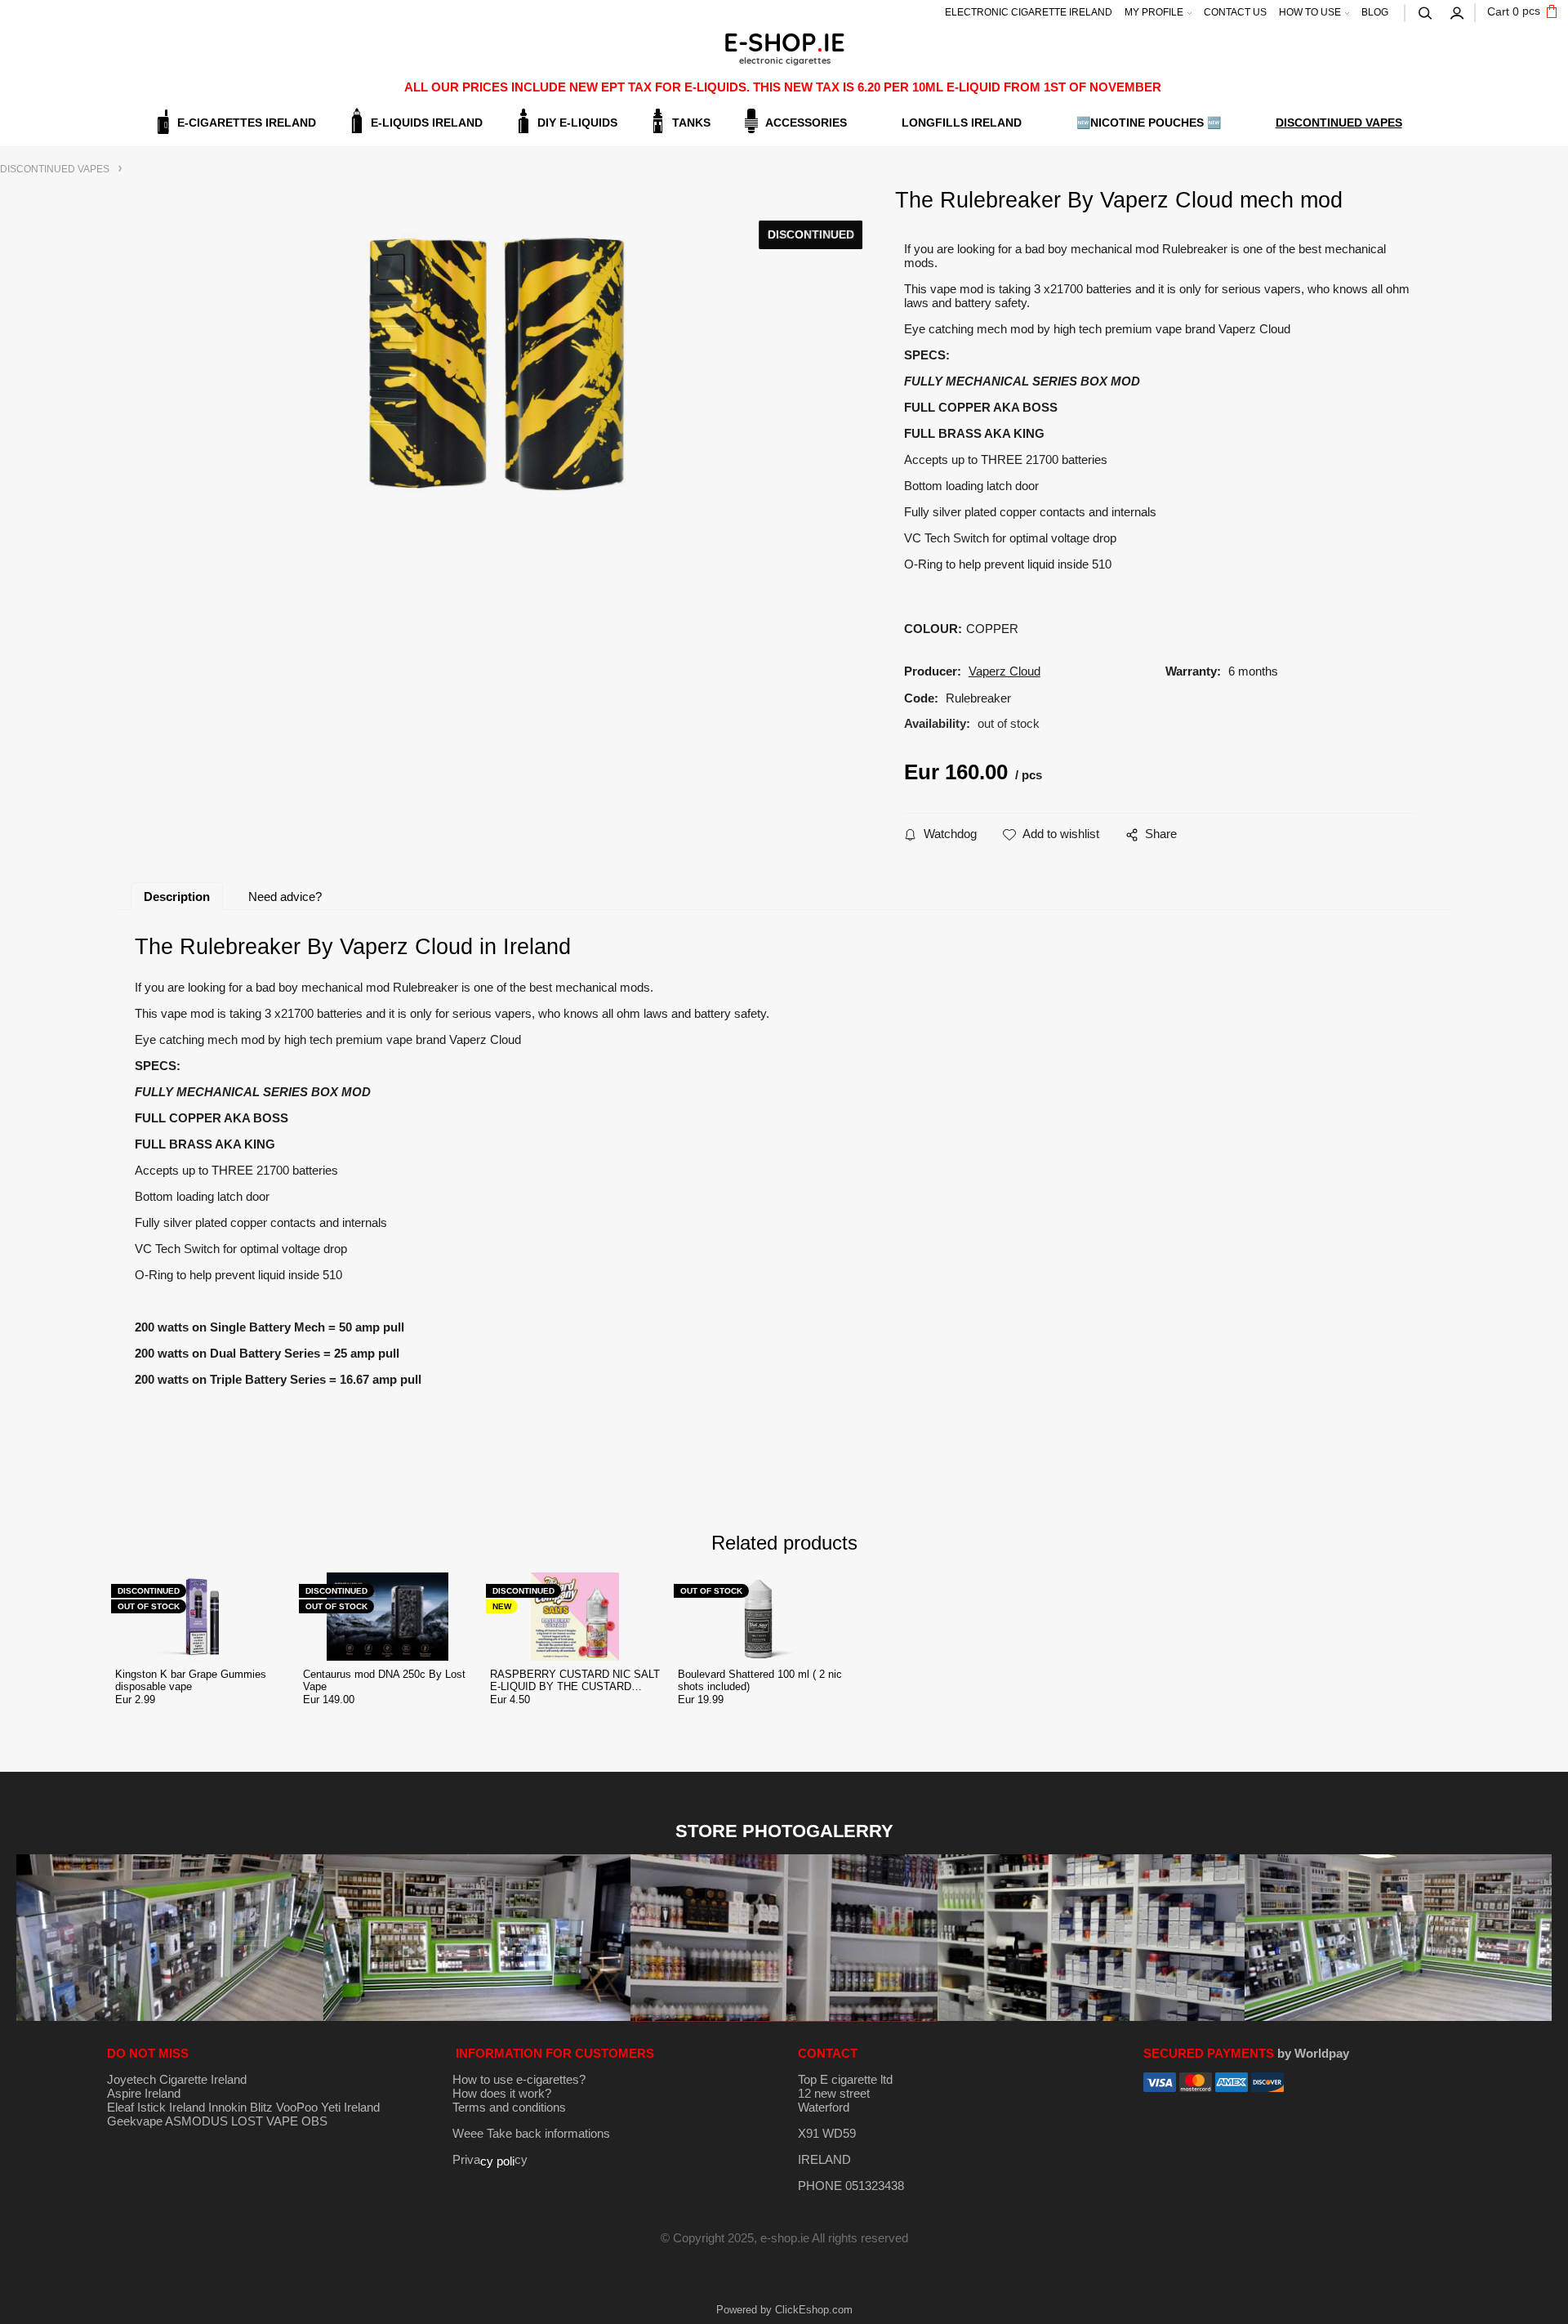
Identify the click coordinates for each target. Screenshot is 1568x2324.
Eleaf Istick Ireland (158, 2107)
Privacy (490, 2159)
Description (177, 897)
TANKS (691, 123)
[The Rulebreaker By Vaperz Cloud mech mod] (496, 363)
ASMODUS (196, 2121)
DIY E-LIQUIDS (577, 123)
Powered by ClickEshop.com (784, 2310)
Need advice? (285, 897)
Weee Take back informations (531, 2133)
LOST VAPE (265, 2121)
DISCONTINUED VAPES (1339, 123)
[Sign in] (1458, 11)
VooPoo (297, 2107)
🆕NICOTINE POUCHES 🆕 (1149, 123)
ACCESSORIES (806, 123)
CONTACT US (1235, 12)
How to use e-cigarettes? (519, 2079)
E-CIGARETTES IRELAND (247, 123)
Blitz (261, 2107)
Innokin (227, 2107)
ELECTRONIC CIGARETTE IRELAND (1029, 12)
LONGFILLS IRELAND (962, 123)
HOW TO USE (1310, 12)
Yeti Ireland (350, 2107)
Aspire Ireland (144, 2093)
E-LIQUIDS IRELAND (427, 123)
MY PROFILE (1154, 12)
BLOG (1375, 12)
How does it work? (502, 2093)
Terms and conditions (509, 2107)
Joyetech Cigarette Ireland (177, 2079)
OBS (314, 2121)
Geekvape (135, 2121)
